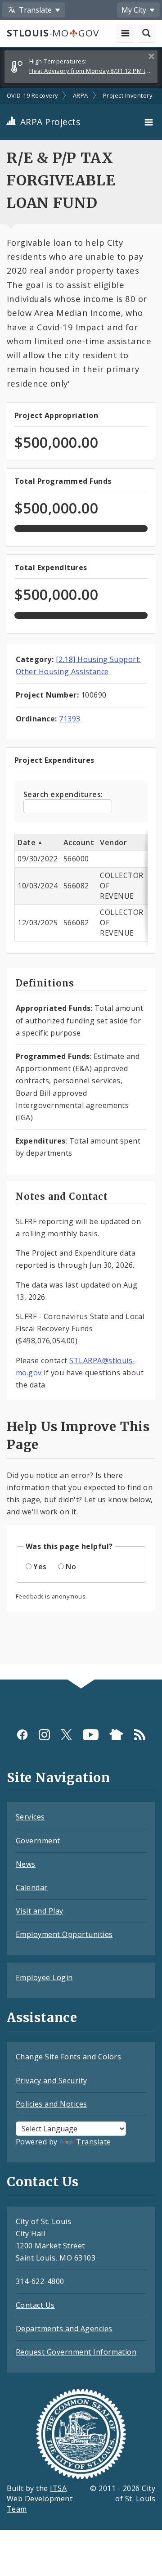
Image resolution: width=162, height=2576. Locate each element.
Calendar (32, 1887)
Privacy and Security (52, 2081)
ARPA (81, 95)
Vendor (113, 842)
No (71, 1567)
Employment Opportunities (64, 1934)
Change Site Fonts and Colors (68, 2057)
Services (30, 1817)
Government (38, 1841)
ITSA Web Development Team (40, 2499)
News (26, 1864)
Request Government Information (76, 2352)
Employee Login (44, 1977)
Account (79, 842)
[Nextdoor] (116, 1735)
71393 (70, 719)
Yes (40, 1567)
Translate (93, 2142)
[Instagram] (44, 1735)
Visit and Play (40, 1911)
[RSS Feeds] (140, 1735)
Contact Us (35, 2305)
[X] (66, 1735)
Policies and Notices (52, 2104)
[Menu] (150, 122)
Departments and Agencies (64, 2328)
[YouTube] (91, 1735)
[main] (81, 884)
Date (27, 842)
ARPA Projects (49, 122)
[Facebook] (22, 1735)
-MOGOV (53, 33)
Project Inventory (128, 95)
